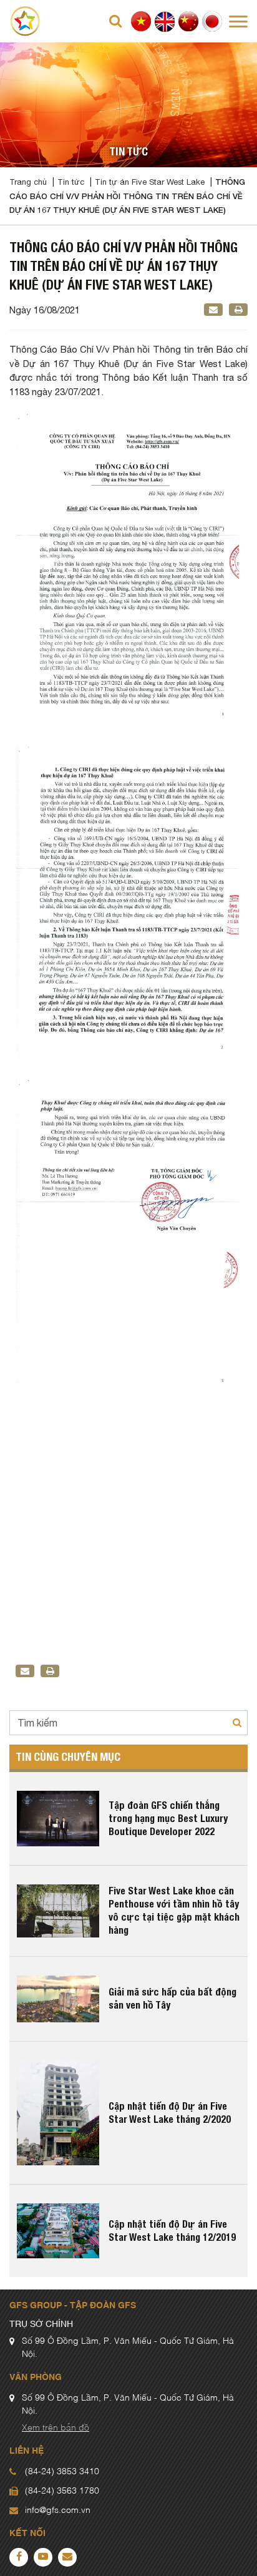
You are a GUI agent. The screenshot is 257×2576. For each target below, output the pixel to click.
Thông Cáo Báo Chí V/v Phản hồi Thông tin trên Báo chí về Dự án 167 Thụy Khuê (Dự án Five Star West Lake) (127, 196)
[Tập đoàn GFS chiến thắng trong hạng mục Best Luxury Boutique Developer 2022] (58, 1818)
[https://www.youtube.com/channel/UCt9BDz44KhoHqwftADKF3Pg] (43, 2557)
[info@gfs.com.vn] (67, 2557)
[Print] (239, 310)
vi (141, 22)
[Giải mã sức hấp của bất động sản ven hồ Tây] (58, 1999)
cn (189, 22)
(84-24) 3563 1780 (62, 2491)
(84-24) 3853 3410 (62, 2472)
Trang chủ (28, 182)
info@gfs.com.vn (58, 2510)
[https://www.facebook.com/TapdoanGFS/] (19, 2557)
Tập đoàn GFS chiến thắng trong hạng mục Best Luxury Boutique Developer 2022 (168, 1819)
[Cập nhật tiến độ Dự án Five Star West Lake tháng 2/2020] (58, 2113)
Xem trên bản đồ (56, 2428)
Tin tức (71, 182)
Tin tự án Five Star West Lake (150, 182)
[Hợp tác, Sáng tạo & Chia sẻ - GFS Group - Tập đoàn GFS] (25, 20)
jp (212, 22)
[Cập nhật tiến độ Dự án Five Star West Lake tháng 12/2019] (58, 2231)
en (165, 22)
